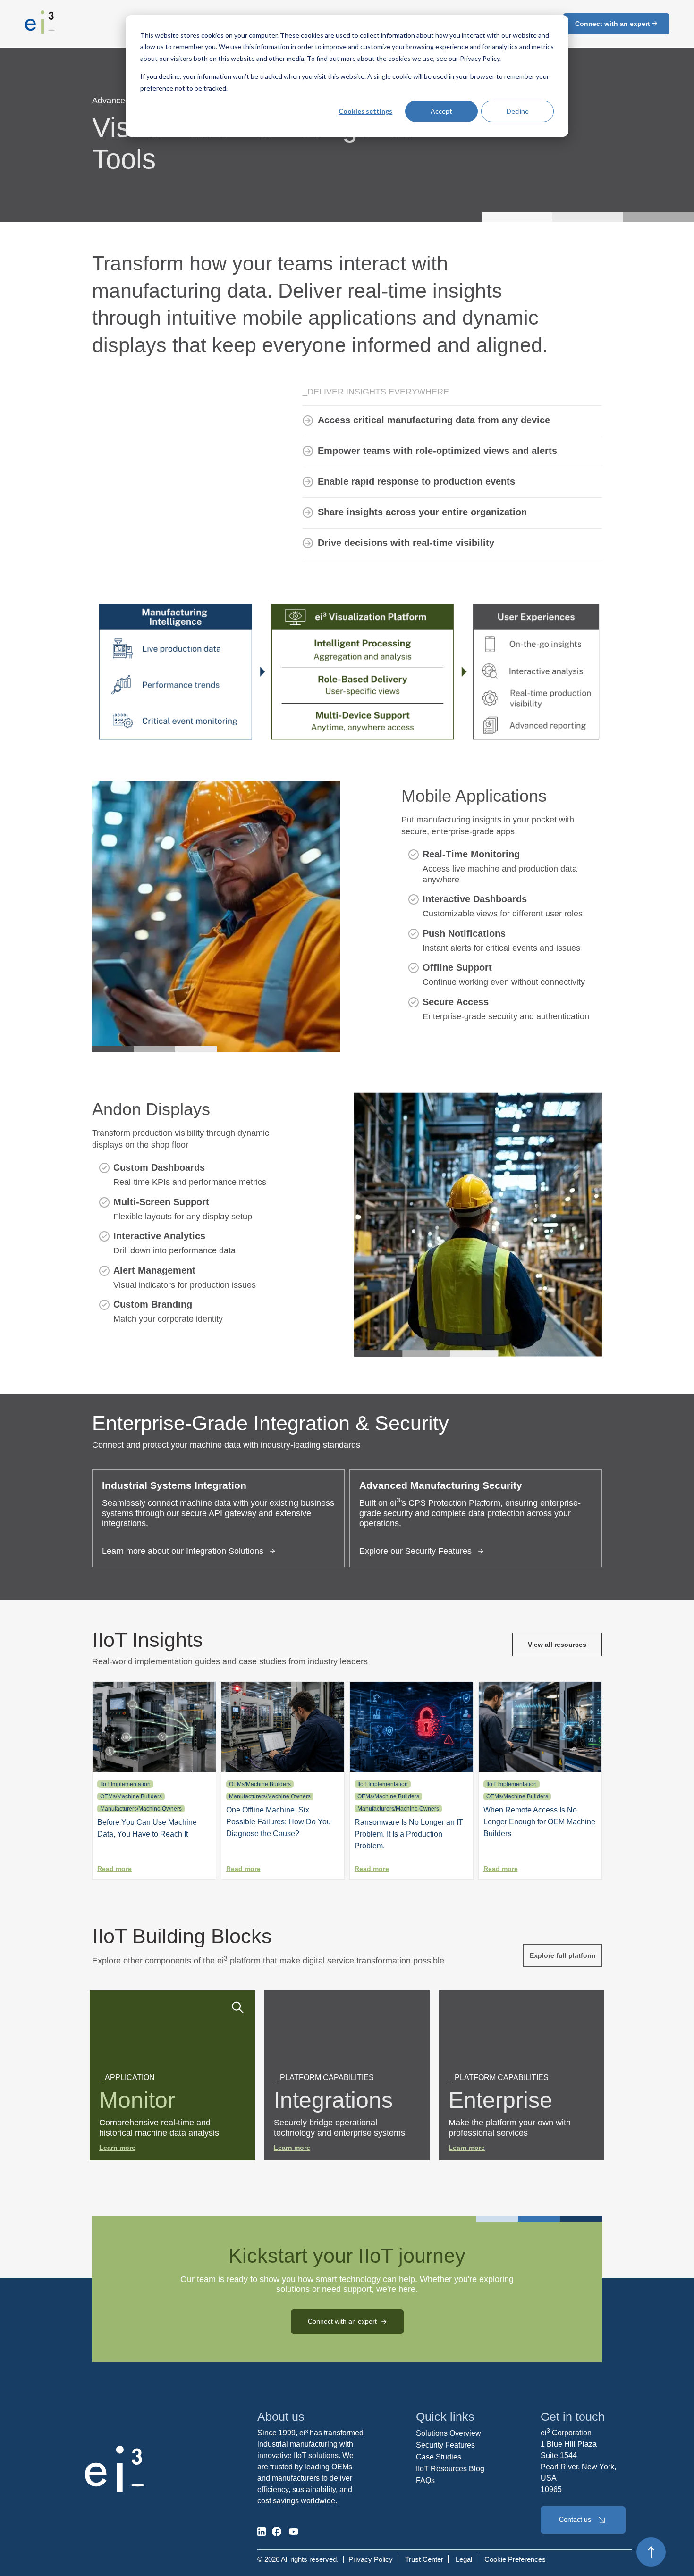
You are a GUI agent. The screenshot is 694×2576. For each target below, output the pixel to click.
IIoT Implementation (125, 1784)
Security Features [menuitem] (445, 2445)
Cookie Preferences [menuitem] (515, 2559)
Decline (518, 111)
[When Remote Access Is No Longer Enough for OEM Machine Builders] (540, 1769)
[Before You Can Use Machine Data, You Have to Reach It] (154, 1769)
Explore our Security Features (415, 1551)
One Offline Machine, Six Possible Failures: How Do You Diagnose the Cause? (279, 1822)
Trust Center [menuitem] (424, 2559)
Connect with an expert (614, 24)
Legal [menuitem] (464, 2559)
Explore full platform (563, 1955)
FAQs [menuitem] (425, 2480)
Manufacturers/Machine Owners (141, 1809)
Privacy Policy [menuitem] (371, 2559)
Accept (441, 111)
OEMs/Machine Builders (131, 1796)
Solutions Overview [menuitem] (449, 2433)
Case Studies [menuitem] (439, 2457)
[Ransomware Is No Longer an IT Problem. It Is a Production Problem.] (411, 1769)
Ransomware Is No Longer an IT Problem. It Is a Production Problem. (409, 1834)
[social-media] (262, 2532)
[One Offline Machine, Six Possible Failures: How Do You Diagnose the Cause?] (283, 1769)
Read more (114, 1869)
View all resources (557, 1645)
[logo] (40, 31)
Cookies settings (365, 111)
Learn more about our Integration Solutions (183, 1551)
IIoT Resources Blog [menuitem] (450, 2469)
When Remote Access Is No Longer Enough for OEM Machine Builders (539, 1822)
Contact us (575, 2519)
